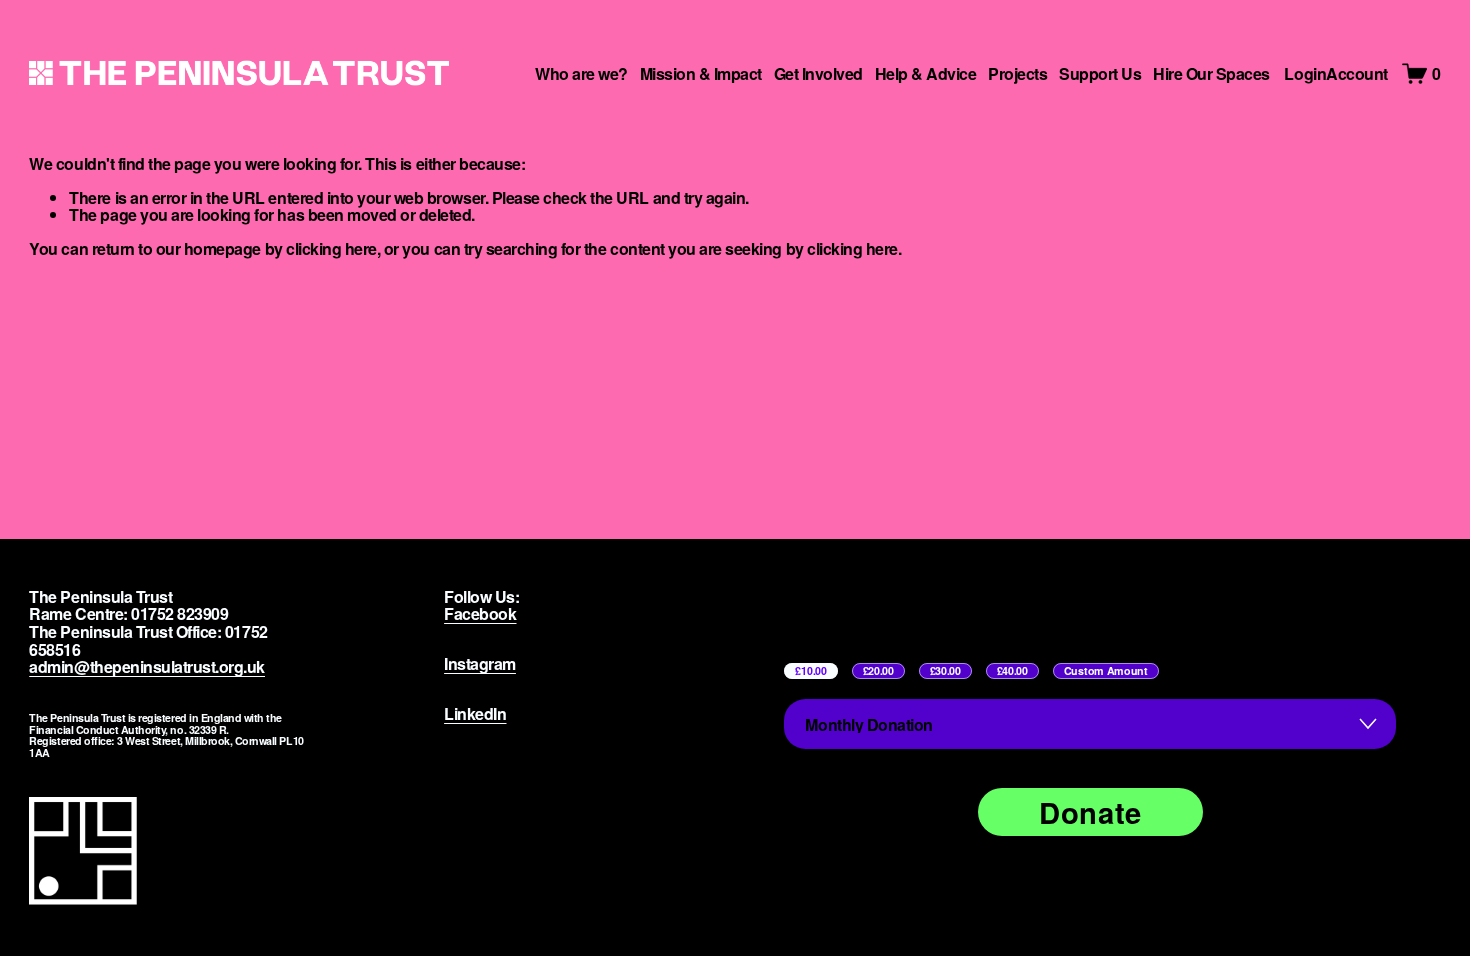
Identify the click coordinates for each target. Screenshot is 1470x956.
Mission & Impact (701, 73)
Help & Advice (926, 73)
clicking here (331, 248)
